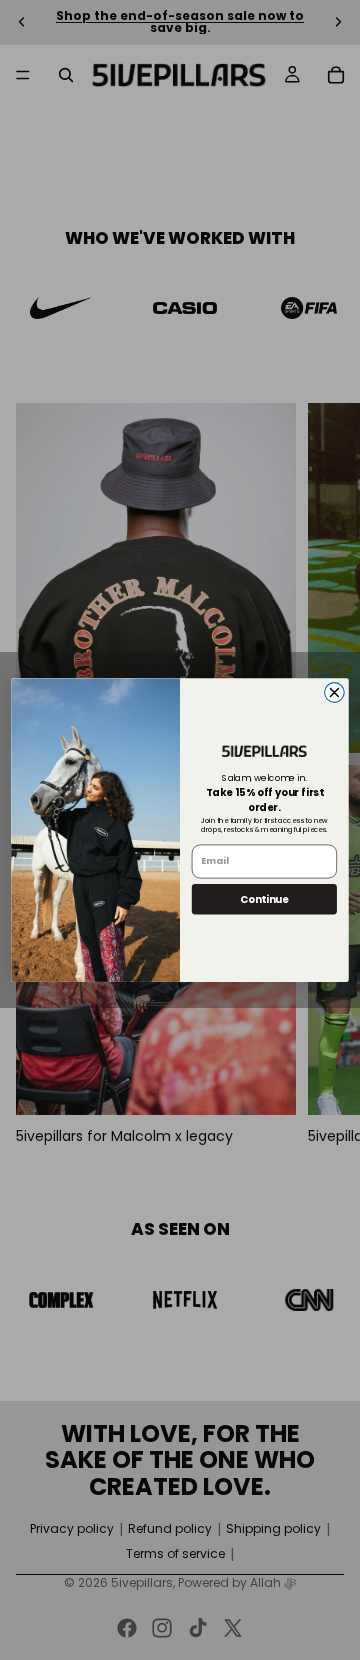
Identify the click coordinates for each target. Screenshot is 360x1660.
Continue (264, 899)
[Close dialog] (335, 693)
